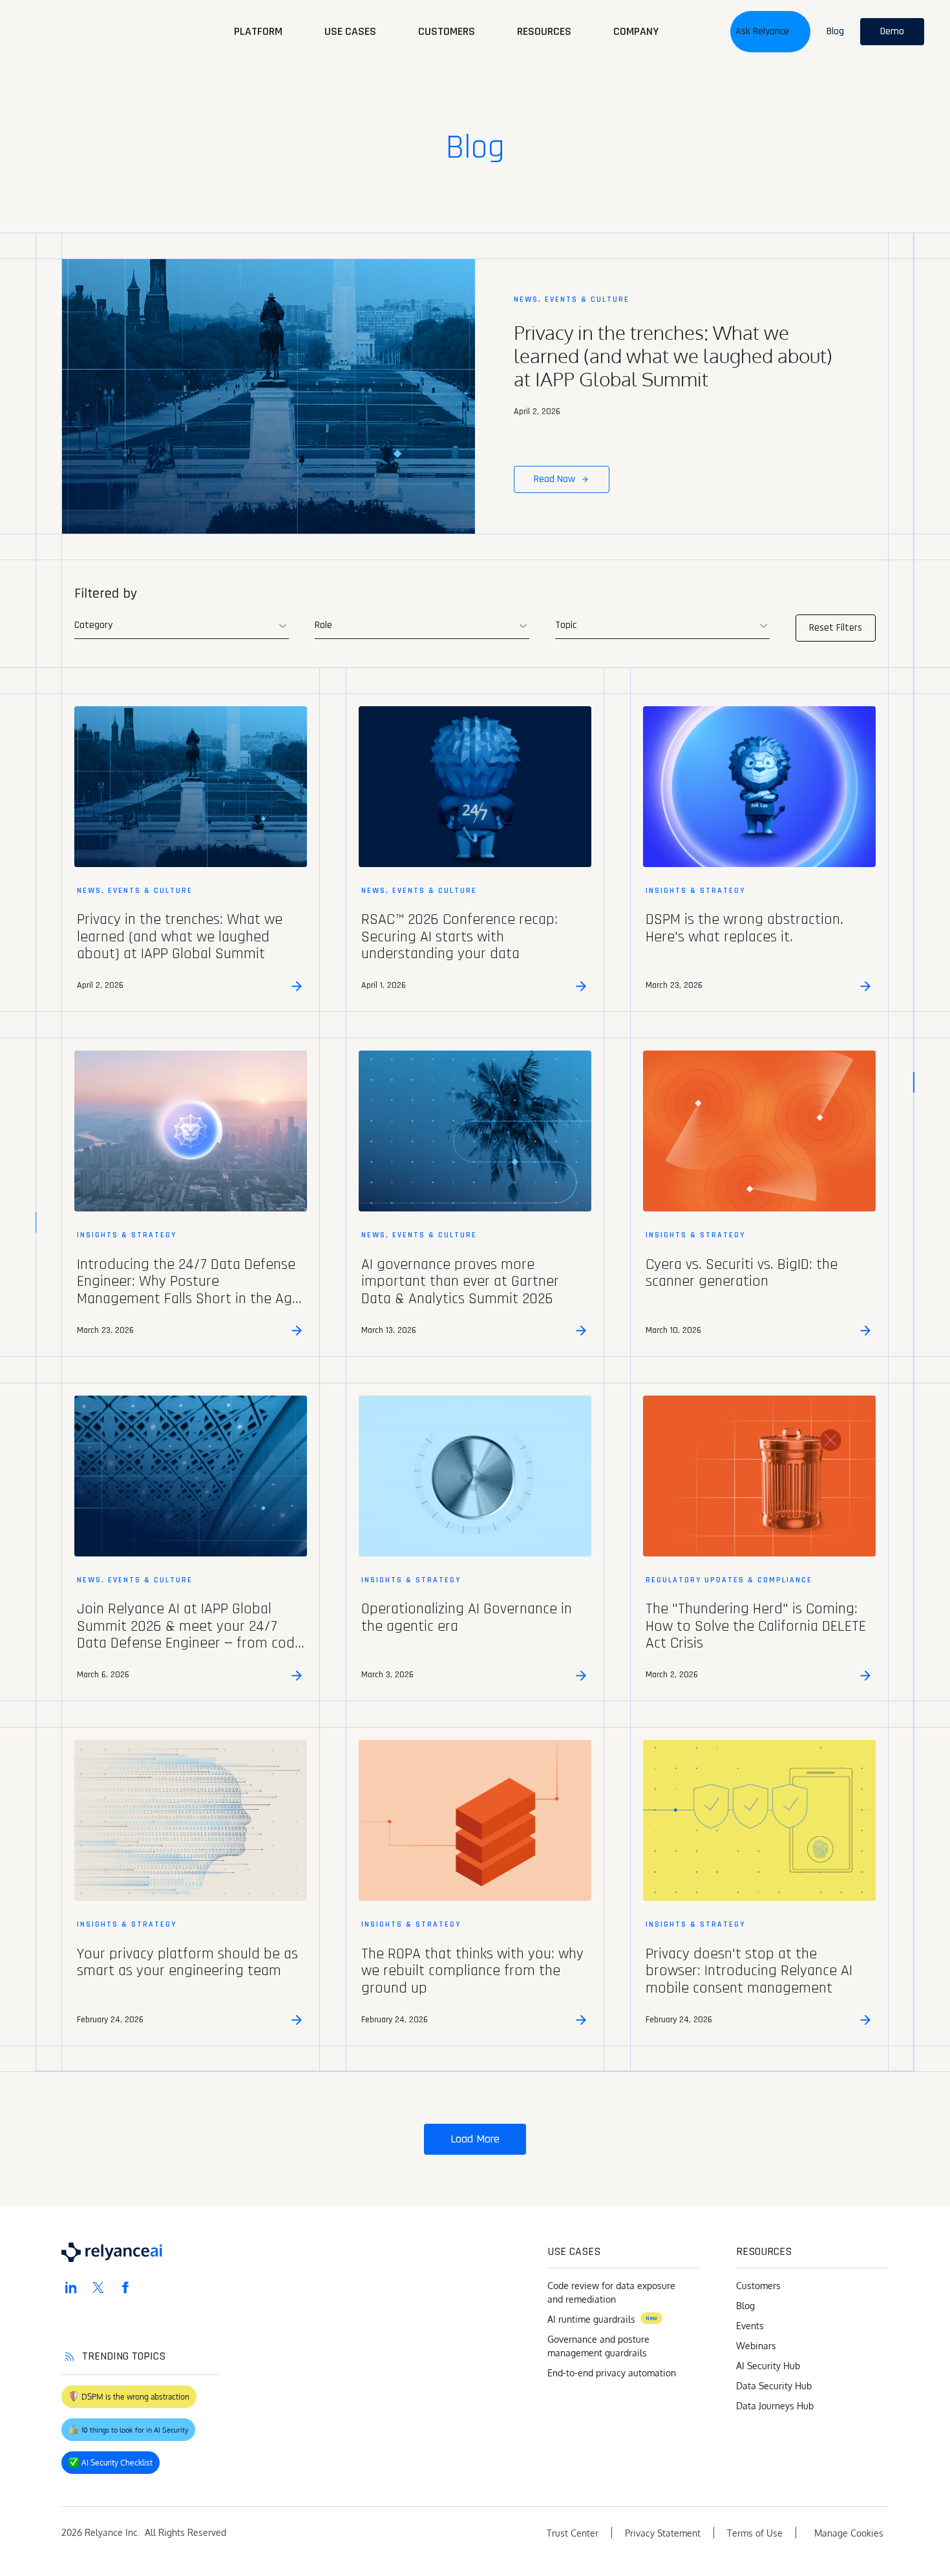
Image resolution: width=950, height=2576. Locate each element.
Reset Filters (836, 628)
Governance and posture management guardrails (598, 2346)
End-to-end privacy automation (612, 2373)
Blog (745, 2306)
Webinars (756, 2346)
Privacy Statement (663, 2533)
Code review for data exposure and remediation (611, 2292)
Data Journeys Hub (775, 2406)
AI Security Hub (768, 2366)
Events (750, 2326)
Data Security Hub (774, 2386)
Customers (758, 2286)
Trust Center (573, 2533)
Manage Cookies (849, 2533)
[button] (770, 32)
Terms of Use (755, 2533)
